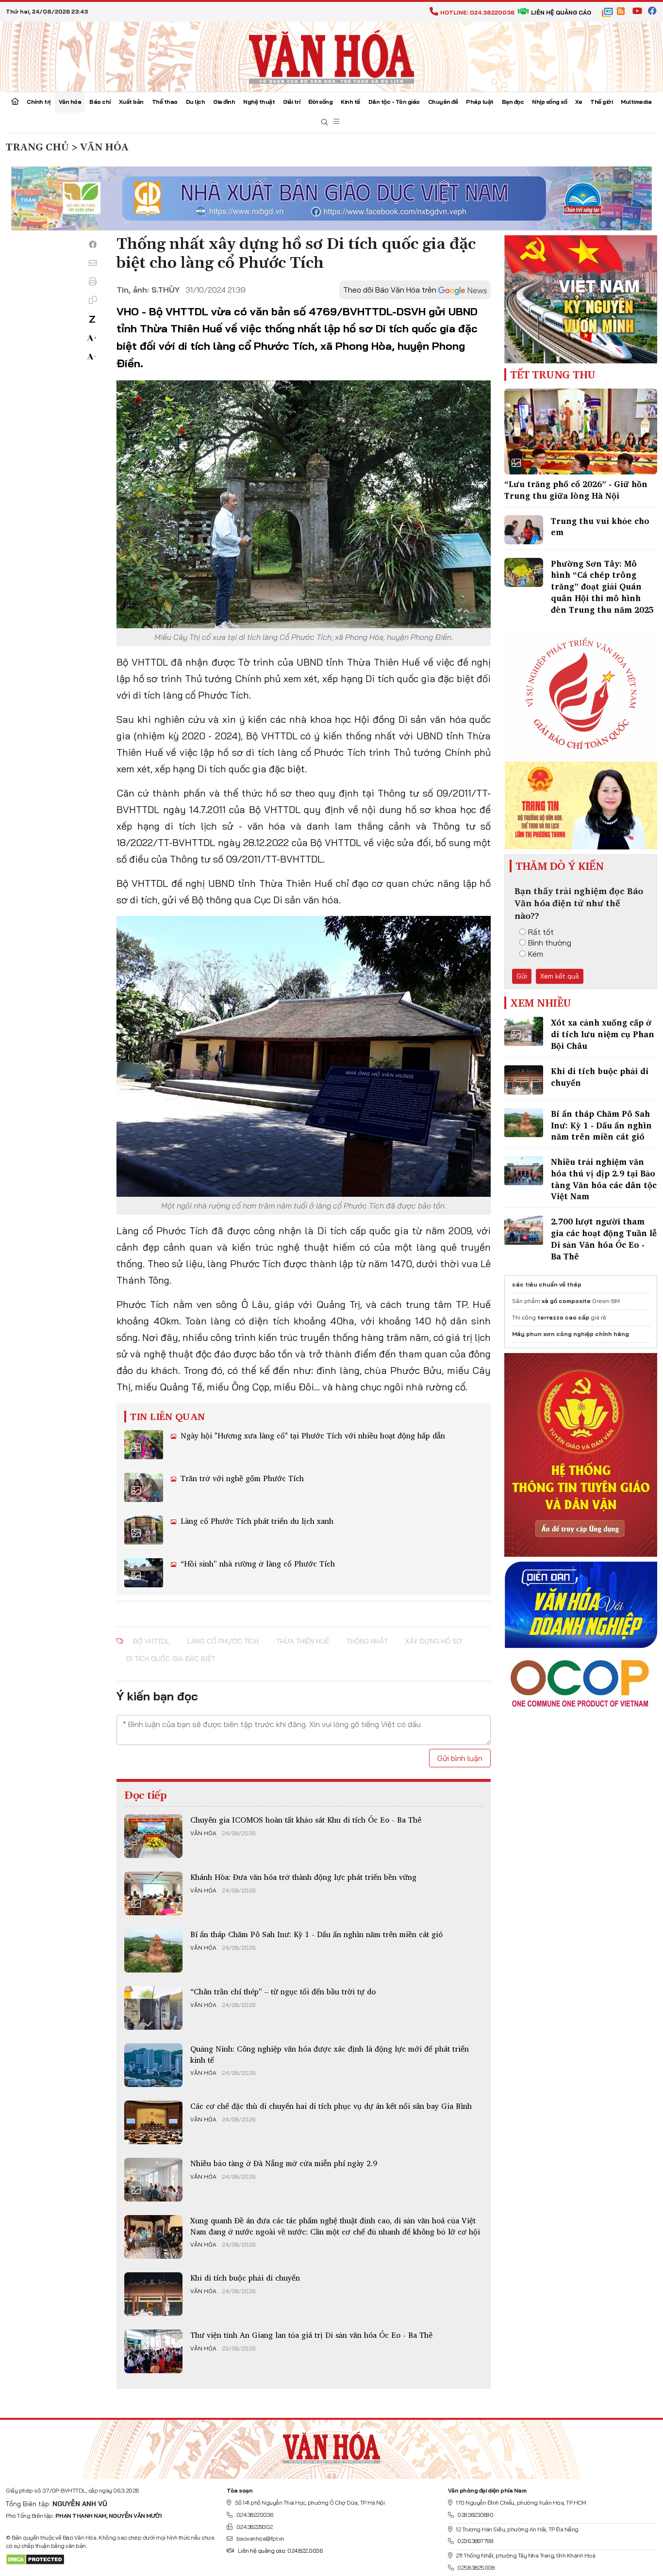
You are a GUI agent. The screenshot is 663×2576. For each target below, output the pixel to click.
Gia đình (224, 102)
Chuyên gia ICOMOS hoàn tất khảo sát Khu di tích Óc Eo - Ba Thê (306, 1820)
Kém (536, 954)
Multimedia (636, 102)
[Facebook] (93, 245)
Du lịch (196, 102)
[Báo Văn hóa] (331, 56)
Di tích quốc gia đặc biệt (171, 1659)
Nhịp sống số (549, 102)
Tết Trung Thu (553, 375)
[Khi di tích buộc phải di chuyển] (153, 2294)
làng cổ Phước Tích (223, 1641)
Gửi (522, 976)
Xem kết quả (560, 976)
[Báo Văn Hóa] (331, 2446)
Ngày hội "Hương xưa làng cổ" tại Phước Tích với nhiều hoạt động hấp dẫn (312, 1435)
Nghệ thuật (259, 102)
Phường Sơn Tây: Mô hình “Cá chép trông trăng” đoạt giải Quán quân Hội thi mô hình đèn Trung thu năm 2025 (602, 587)
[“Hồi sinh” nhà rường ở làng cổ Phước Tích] (144, 1573)
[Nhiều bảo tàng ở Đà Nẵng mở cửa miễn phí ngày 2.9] (153, 2180)
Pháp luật (480, 102)
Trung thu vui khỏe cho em (600, 527)
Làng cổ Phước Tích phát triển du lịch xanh (256, 1521)
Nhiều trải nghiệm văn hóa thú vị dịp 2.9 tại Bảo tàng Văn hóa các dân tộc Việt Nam (604, 1179)
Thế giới (601, 102)
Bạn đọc (513, 102)
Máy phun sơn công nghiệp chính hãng (571, 1334)
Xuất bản (131, 102)
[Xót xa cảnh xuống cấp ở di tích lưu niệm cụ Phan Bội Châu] (524, 1031)
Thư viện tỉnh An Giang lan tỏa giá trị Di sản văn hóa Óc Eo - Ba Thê (311, 2335)
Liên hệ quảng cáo (561, 12)
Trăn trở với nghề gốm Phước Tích (241, 1478)
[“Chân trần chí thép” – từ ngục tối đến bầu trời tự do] (153, 2008)
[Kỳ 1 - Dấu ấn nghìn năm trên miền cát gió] (153, 1951)
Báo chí (100, 102)
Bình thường (550, 943)
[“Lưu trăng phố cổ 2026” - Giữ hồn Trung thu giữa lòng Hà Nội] (581, 432)
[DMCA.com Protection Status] (35, 2559)
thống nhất (367, 1641)
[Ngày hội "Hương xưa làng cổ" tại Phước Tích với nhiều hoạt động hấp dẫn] (144, 1445)
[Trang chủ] (15, 102)
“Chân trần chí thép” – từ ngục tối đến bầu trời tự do (283, 1991)
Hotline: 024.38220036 (477, 12)
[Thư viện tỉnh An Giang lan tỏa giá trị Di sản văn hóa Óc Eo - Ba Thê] (153, 2351)
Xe (579, 102)
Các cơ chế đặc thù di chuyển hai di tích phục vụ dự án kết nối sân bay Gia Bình (331, 2106)
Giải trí (291, 102)
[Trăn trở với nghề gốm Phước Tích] (144, 1487)
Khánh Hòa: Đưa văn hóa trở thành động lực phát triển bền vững (303, 1877)
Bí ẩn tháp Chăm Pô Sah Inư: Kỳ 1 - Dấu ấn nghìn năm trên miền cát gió (316, 1934)
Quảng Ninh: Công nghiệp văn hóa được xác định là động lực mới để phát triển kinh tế (330, 2054)
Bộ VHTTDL (151, 1641)
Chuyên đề (443, 102)
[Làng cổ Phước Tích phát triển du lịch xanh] (144, 1530)
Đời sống (320, 102)
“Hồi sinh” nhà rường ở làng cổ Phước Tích (257, 1564)
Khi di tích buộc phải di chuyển (245, 2278)
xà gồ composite (566, 1301)
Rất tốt (541, 932)
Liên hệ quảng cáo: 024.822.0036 (280, 2551)
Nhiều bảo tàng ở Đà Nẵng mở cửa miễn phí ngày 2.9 (284, 2163)
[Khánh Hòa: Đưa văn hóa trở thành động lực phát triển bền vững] (153, 1893)
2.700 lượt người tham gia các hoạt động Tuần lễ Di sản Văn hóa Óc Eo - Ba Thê (604, 1239)
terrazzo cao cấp (563, 1317)
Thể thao (165, 102)
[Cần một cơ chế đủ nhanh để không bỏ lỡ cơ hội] (153, 2237)
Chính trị (39, 102)
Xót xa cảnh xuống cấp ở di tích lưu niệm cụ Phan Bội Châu (603, 1034)
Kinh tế (350, 102)
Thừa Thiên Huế (303, 1641)
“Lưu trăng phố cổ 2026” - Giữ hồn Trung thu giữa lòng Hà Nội (576, 490)
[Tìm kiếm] (325, 122)
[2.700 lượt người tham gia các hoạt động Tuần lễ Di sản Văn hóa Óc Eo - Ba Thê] (524, 1230)
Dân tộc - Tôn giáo (394, 102)
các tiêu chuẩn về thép (547, 1284)
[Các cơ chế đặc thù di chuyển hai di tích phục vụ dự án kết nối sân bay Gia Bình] (153, 2122)
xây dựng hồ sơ (434, 1641)
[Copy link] (93, 300)
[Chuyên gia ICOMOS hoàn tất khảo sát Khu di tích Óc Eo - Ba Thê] (153, 1836)
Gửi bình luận (460, 1758)
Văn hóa (70, 102)
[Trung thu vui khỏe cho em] (524, 530)
